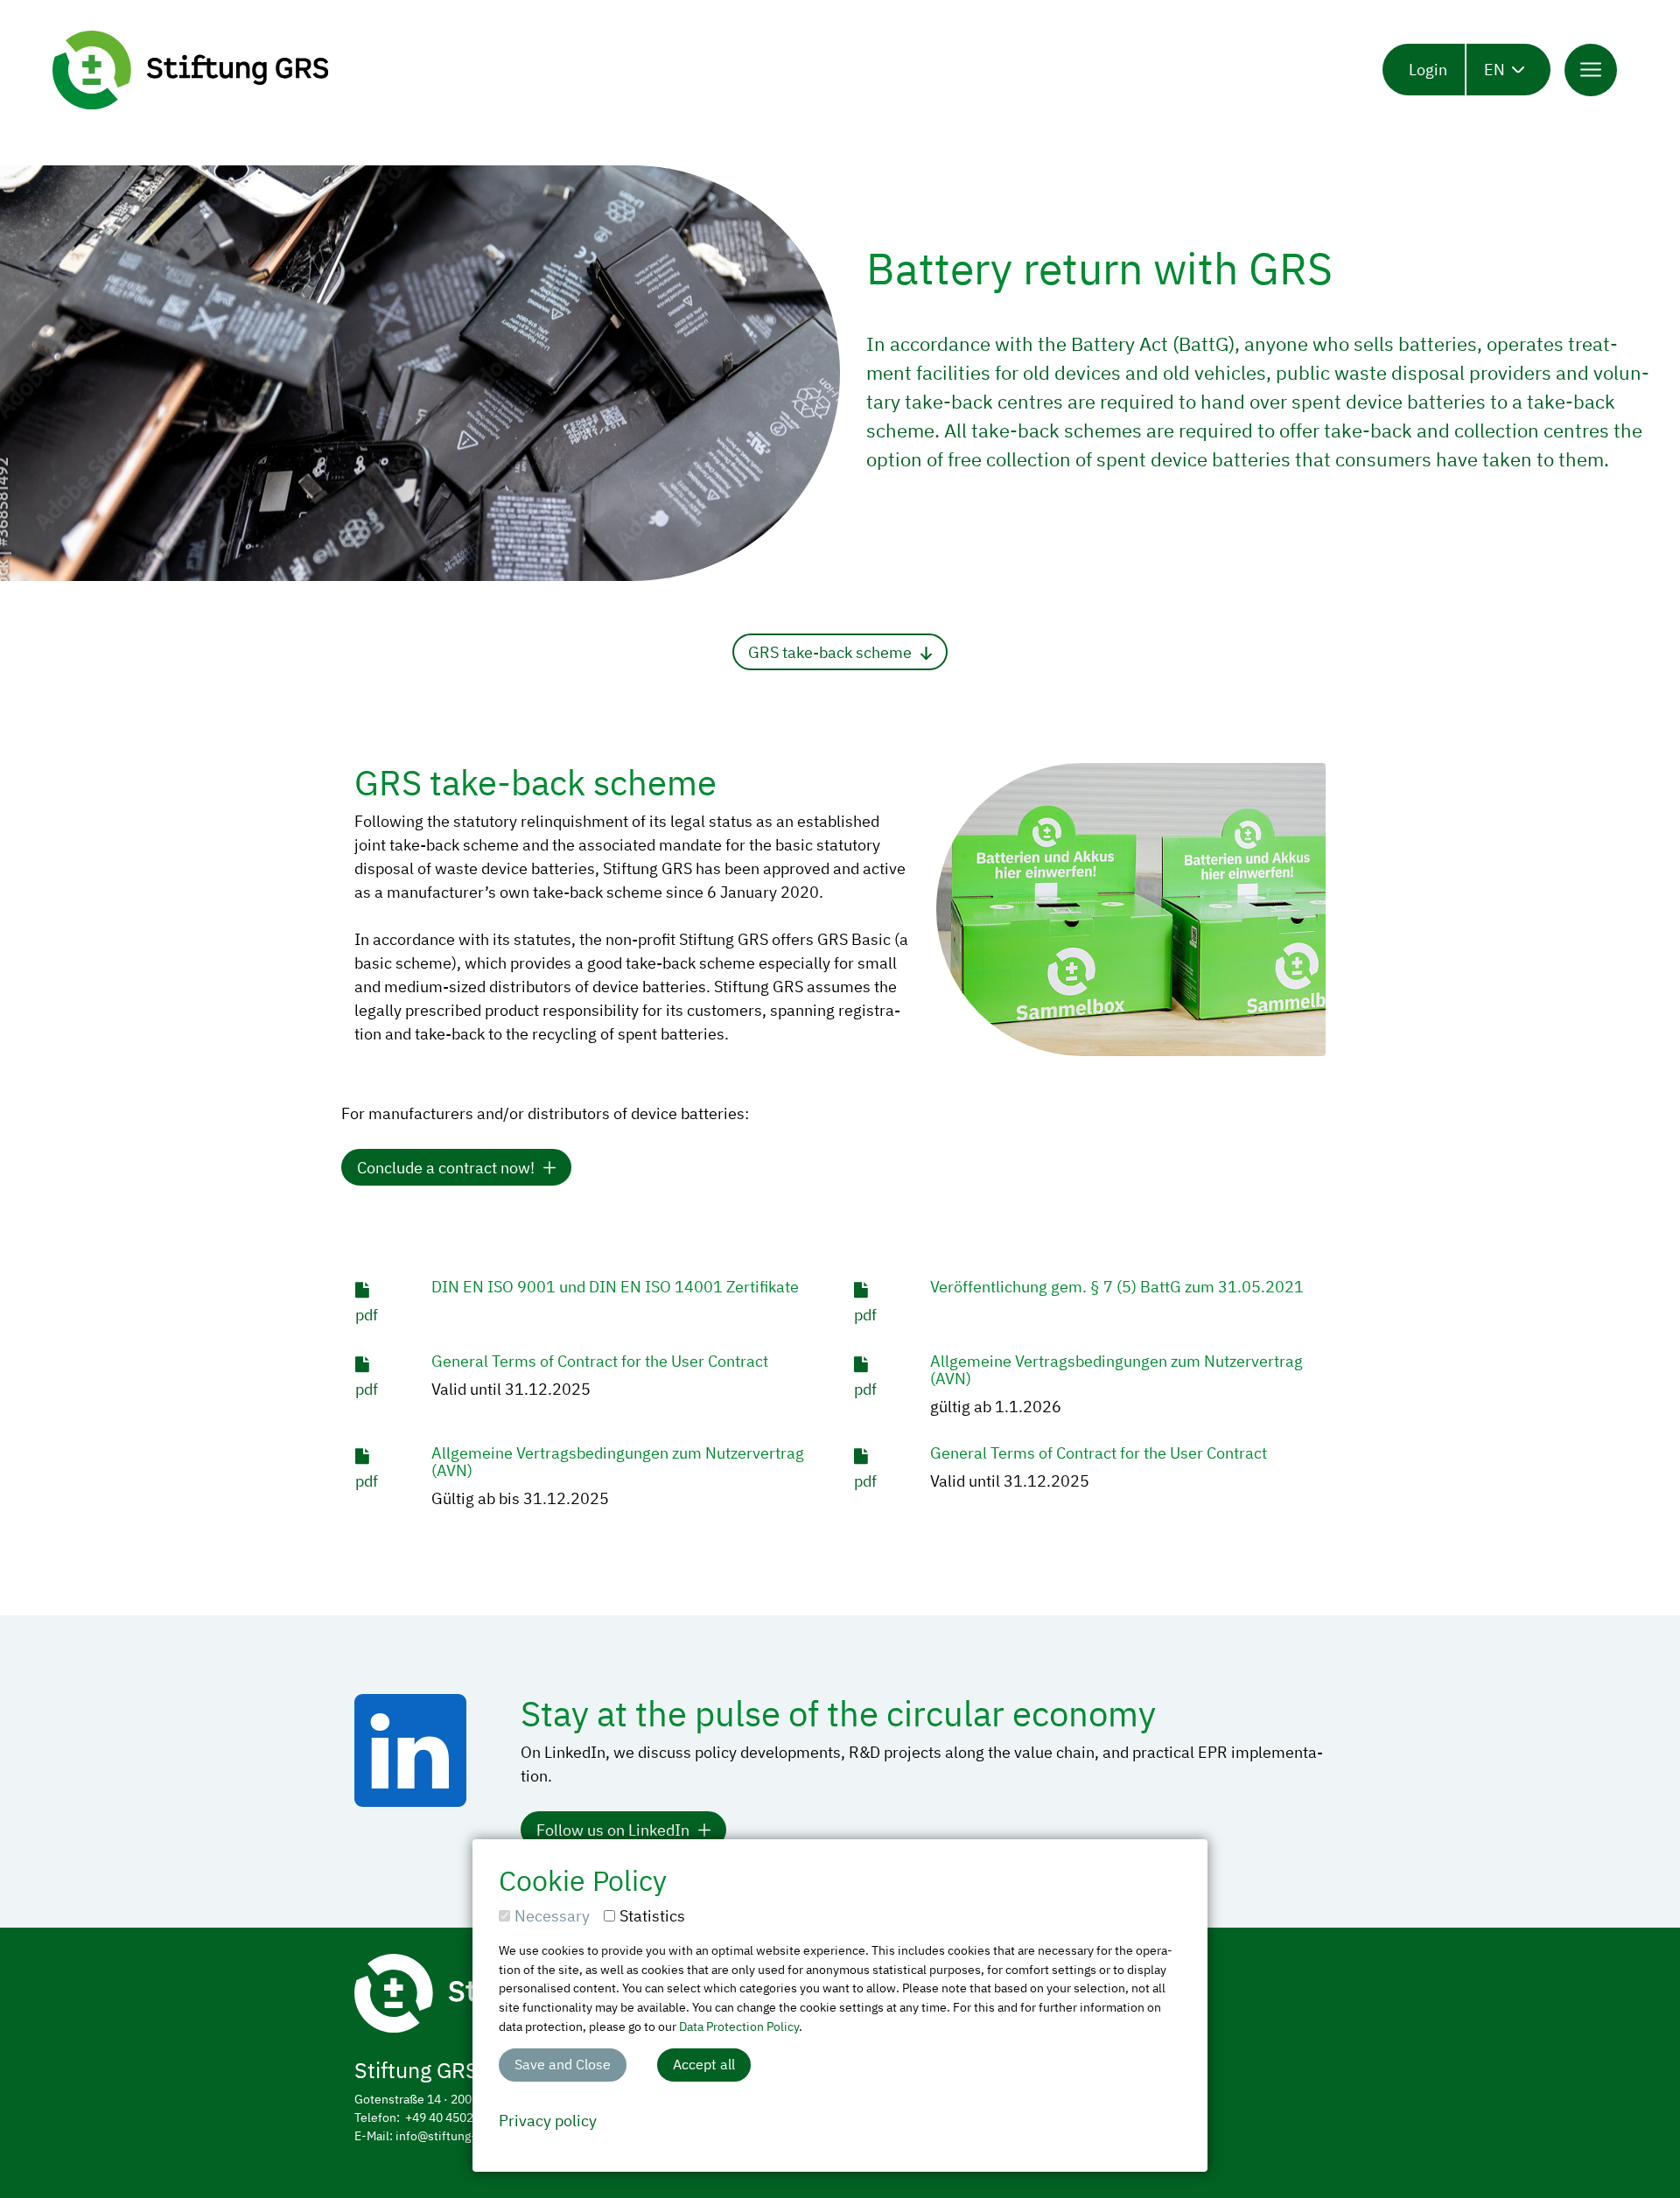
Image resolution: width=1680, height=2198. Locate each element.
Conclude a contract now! (446, 1168)
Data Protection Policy (739, 2026)
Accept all (704, 2064)
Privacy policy (548, 2121)
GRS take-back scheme (830, 652)
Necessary (552, 1916)
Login (1428, 70)
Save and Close (563, 2064)
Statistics (652, 1916)
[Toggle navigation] (1591, 70)
